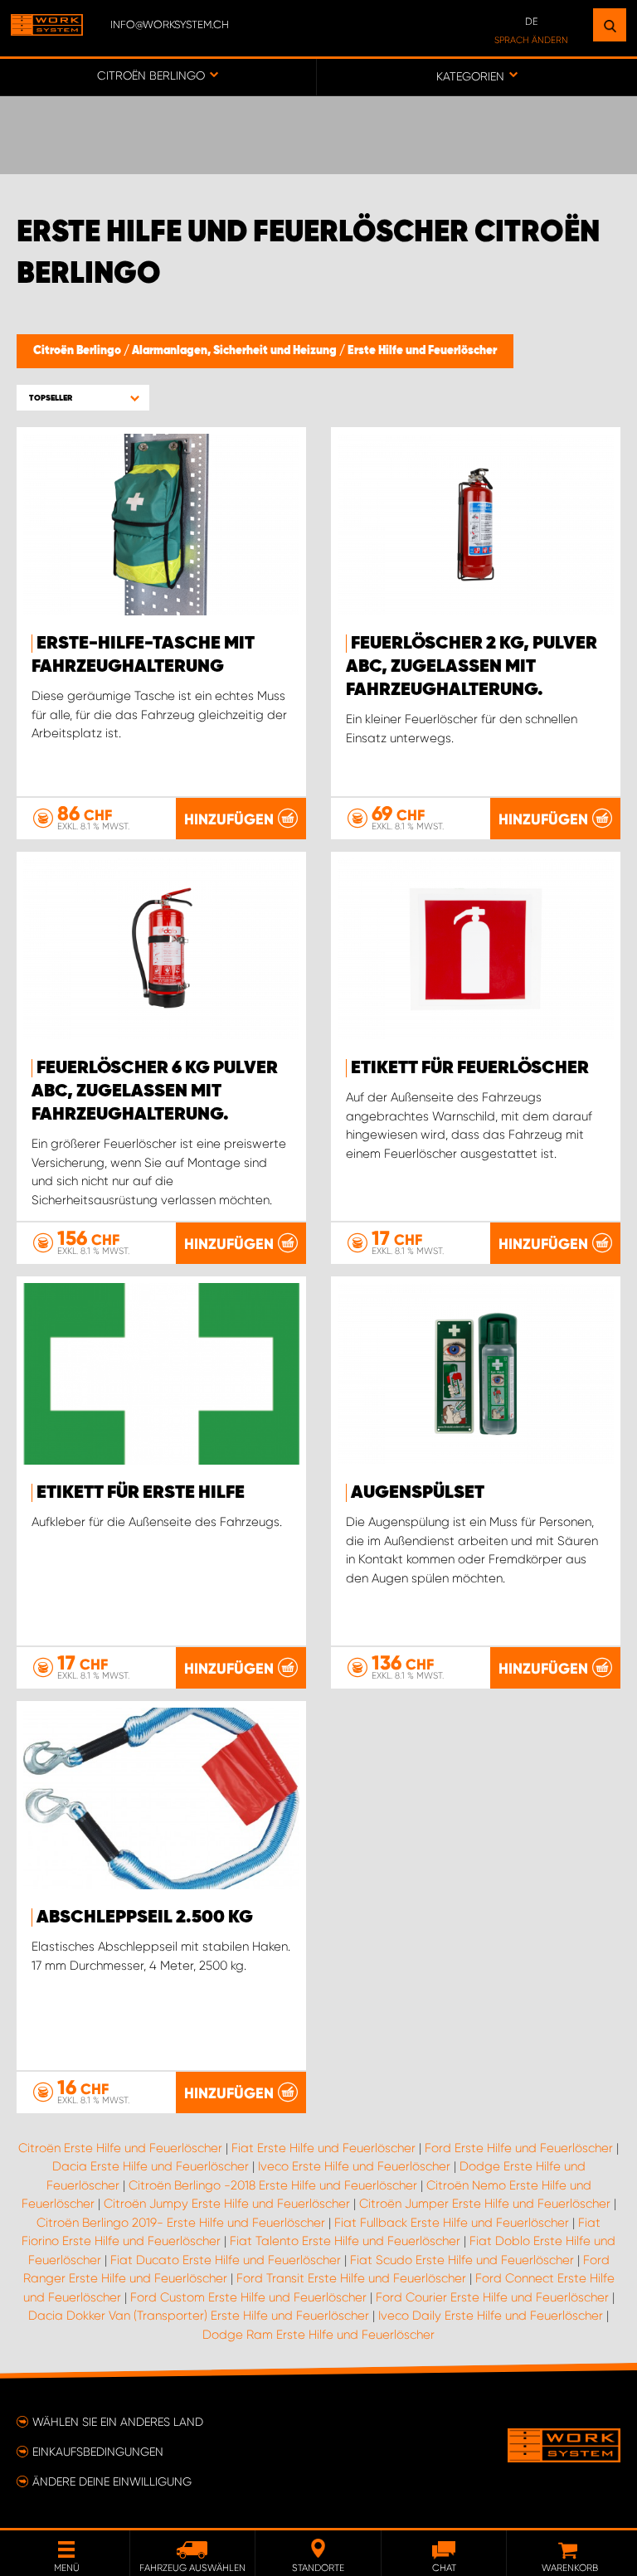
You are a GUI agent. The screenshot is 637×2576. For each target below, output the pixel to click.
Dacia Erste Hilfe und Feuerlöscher (151, 2166)
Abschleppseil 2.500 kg (145, 1917)
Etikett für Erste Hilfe (141, 1493)
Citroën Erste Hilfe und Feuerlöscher (120, 2148)
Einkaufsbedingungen (98, 2452)
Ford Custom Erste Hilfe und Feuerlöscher (248, 2297)
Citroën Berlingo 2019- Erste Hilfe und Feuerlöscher (181, 2223)
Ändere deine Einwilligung (112, 2481)
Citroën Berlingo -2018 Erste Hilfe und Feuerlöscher (273, 2185)
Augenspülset (418, 1493)
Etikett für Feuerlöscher (470, 1068)
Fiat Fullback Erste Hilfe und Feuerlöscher (452, 2223)
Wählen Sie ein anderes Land (118, 2422)
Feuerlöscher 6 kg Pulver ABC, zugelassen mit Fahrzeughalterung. (155, 1091)
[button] (83, 398)
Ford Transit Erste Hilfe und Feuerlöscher (351, 2278)
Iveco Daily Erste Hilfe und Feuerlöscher (491, 2316)
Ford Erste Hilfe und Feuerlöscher (519, 2148)
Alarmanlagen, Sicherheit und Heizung (236, 351)
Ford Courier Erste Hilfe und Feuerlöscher (492, 2297)
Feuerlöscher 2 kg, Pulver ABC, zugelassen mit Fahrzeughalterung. (472, 667)
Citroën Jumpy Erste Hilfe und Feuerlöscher (227, 2204)
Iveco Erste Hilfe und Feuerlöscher (354, 2166)
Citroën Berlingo (78, 351)
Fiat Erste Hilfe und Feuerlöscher (323, 2148)
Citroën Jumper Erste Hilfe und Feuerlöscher (485, 2204)
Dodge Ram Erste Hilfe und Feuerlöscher (318, 2335)
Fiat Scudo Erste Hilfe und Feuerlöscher (462, 2260)
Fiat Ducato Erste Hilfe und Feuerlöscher (226, 2260)
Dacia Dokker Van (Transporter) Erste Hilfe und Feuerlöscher (199, 2316)
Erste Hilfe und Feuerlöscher (422, 351)
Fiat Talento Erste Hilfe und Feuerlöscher (345, 2241)
